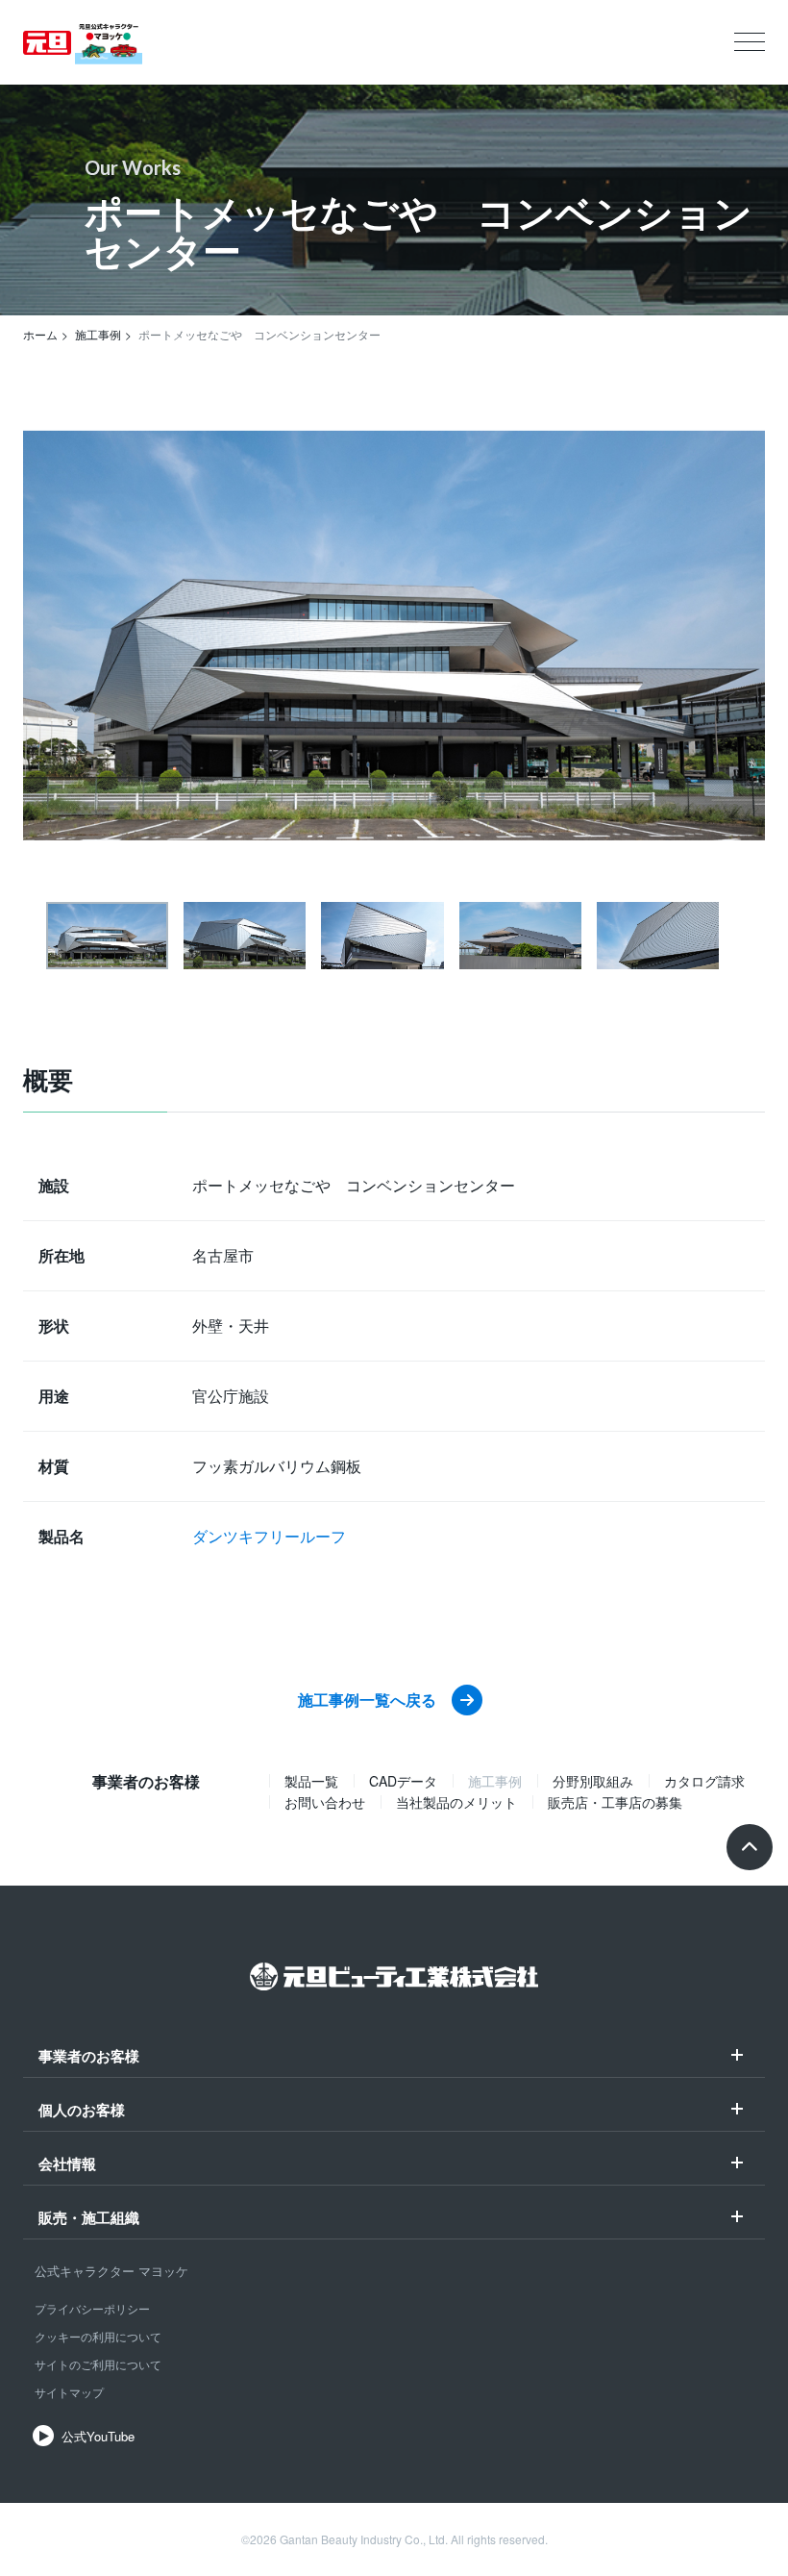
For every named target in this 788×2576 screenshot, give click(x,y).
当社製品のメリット (456, 1802)
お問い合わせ (325, 1802)
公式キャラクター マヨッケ (111, 2271)
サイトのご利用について (98, 2364)
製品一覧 (311, 1781)
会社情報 (67, 2165)
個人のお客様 (82, 2112)
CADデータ (403, 1781)
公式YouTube (98, 2436)
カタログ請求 (704, 1781)
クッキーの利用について (98, 2336)
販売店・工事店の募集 (615, 1802)
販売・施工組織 (89, 2219)
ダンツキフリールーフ (269, 1536)
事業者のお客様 (89, 2058)
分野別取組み (593, 1781)
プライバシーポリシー (92, 2308)
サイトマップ (69, 2392)
